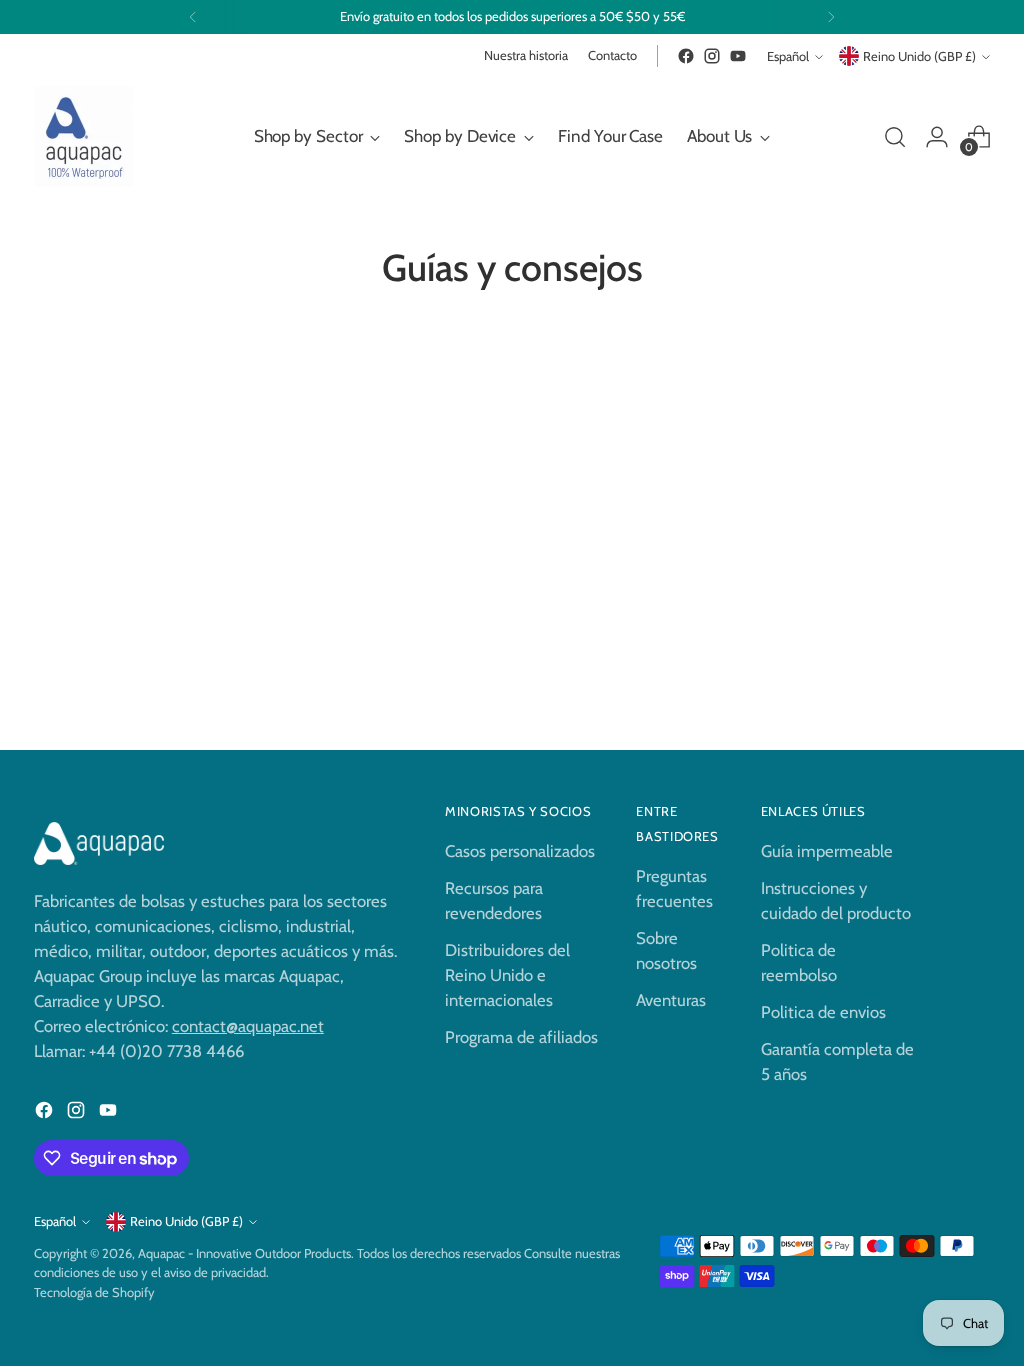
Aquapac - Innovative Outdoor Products (244, 1253)
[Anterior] (193, 17)
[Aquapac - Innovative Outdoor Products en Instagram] (712, 56)
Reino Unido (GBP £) (919, 56)
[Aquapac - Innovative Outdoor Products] (84, 136)
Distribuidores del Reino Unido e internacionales (507, 975)
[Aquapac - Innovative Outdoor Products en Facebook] (686, 56)
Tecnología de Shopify (94, 1292)
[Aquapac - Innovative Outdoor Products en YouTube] (738, 56)
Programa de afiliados (521, 1037)
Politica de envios (823, 1012)
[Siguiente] (831, 17)
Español (788, 56)
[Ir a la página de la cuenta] (937, 137)
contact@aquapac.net (248, 1026)
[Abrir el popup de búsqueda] (895, 137)
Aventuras (671, 1000)
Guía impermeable (827, 851)
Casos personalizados (520, 851)
